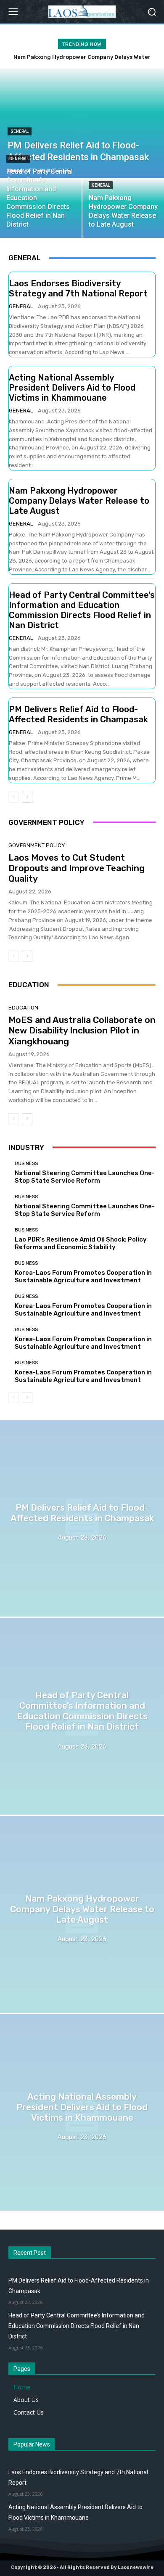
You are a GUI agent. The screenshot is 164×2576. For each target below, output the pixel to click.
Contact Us (29, 2412)
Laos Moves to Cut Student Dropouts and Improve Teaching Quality (77, 868)
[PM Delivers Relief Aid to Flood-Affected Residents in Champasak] (82, 1518)
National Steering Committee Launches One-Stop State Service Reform (85, 1177)
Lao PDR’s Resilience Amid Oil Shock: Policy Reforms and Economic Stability (81, 1243)
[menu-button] (13, 12)
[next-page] (27, 797)
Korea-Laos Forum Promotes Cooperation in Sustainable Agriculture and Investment (83, 1276)
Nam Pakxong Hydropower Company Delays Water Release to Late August (79, 501)
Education (23, 1008)
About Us (26, 2400)
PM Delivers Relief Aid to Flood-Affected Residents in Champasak (78, 714)
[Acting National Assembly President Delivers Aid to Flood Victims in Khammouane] (82, 2112)
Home (22, 2387)
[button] (152, 12)
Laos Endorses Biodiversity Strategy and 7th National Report (78, 288)
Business (26, 1164)
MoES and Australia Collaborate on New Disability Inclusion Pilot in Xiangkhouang (82, 1030)
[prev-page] (14, 797)
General (20, 131)
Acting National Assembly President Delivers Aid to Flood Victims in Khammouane (72, 388)
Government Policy (37, 845)
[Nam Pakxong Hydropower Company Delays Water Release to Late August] (82, 1914)
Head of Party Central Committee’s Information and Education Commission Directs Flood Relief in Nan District (82, 610)
